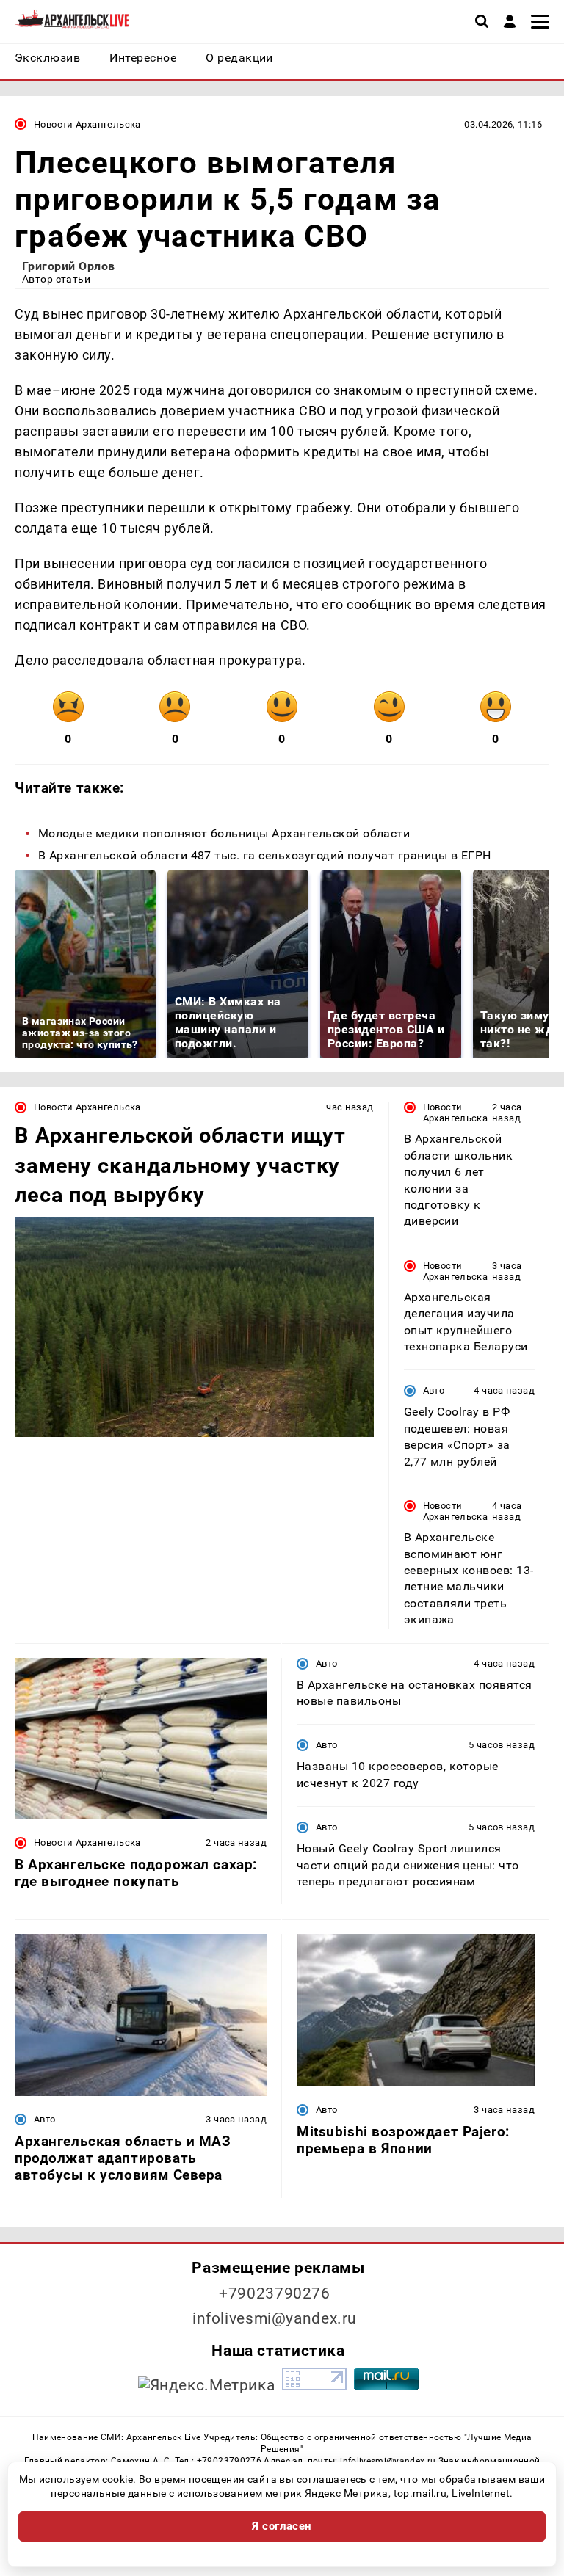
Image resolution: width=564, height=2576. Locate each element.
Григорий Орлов (69, 266)
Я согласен (282, 2526)
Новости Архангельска (87, 124)
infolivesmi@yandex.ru (275, 2318)
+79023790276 (275, 2293)
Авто (434, 1390)
